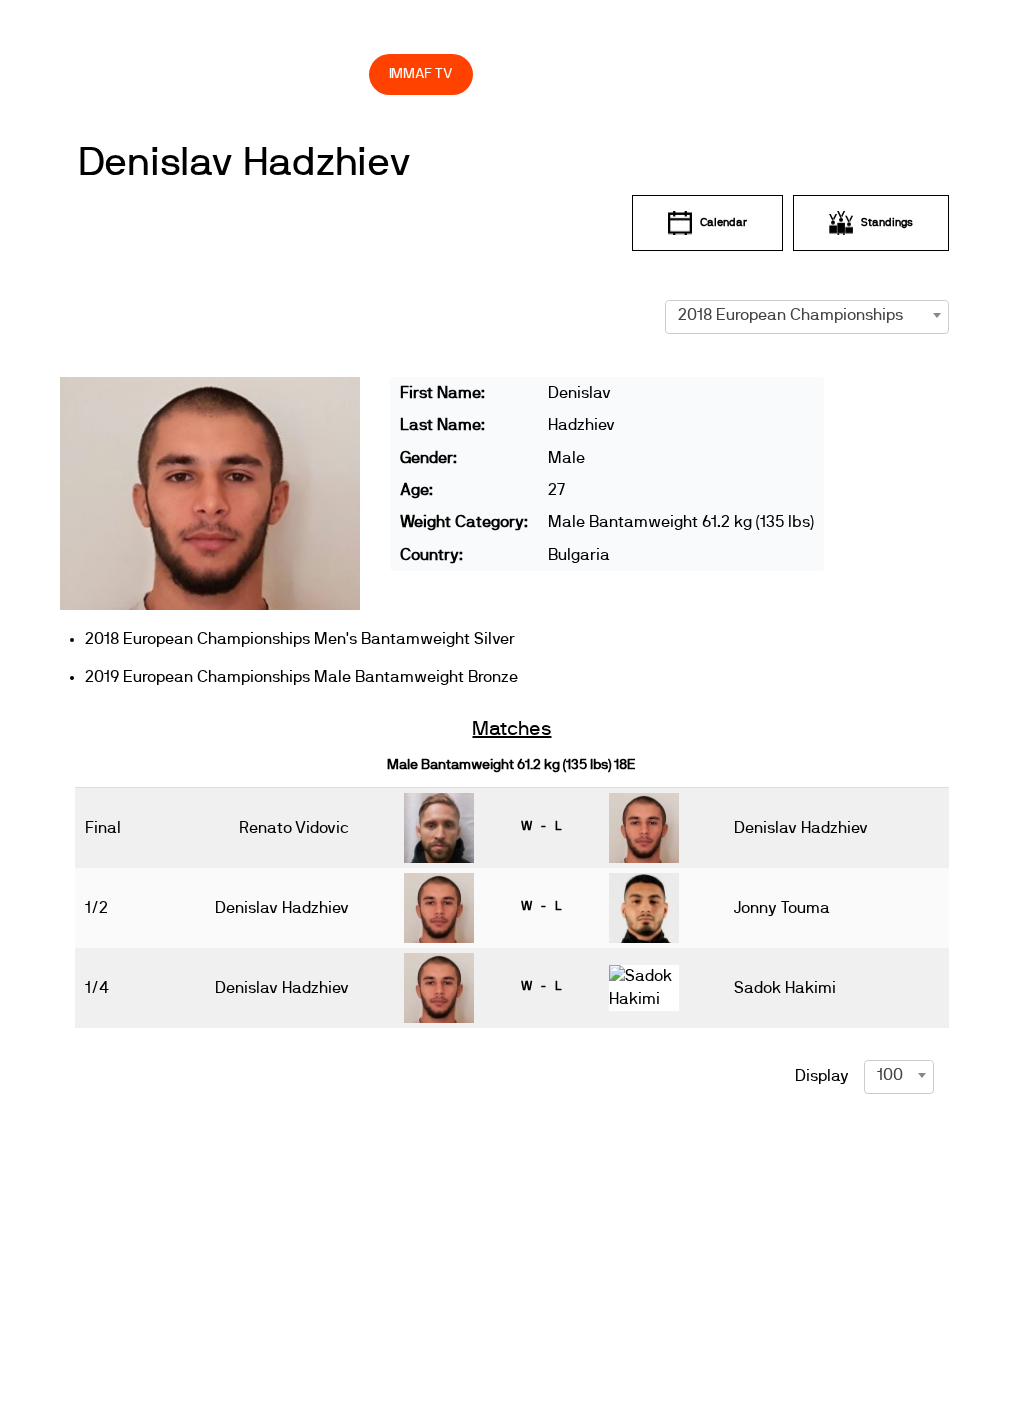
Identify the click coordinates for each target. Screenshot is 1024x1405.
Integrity (227, 73)
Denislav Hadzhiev (245, 163)
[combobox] (807, 315)
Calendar (723, 222)
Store (334, 73)
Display (822, 1076)
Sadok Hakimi (785, 988)
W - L (541, 826)
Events (290, 30)
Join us (645, 30)
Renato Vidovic (294, 828)
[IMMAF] (129, 30)
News (219, 30)
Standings (887, 222)
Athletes (758, 30)
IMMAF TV (421, 73)
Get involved (518, 30)
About (394, 30)
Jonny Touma (782, 908)
